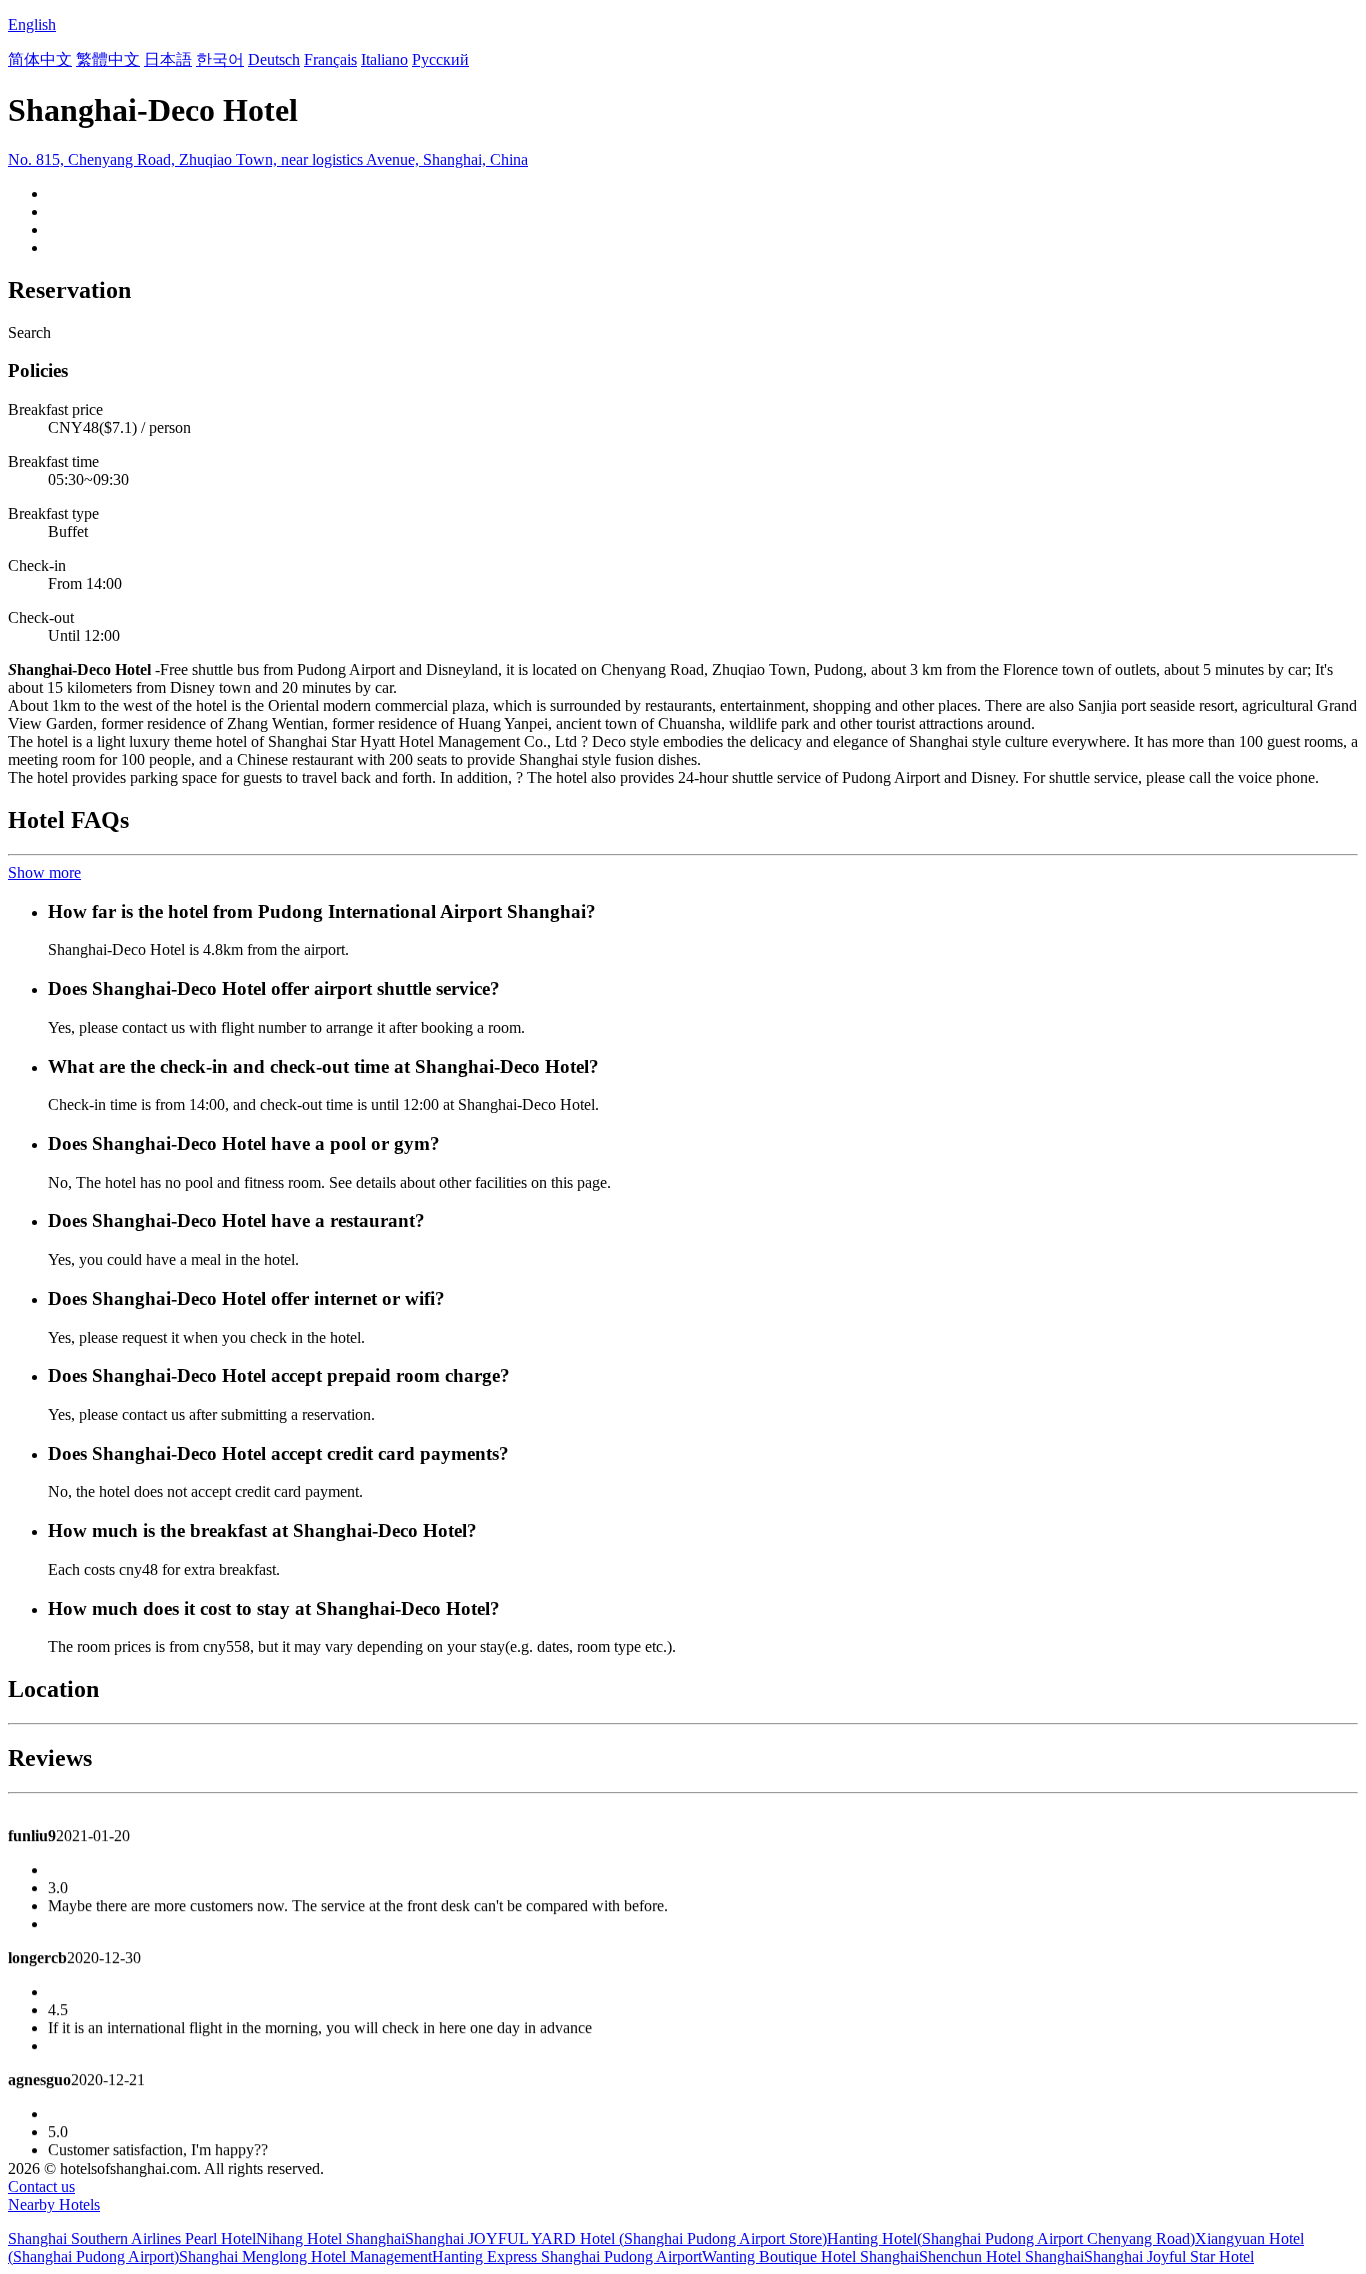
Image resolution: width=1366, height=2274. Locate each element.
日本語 (168, 59)
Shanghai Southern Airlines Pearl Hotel (132, 2238)
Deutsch (274, 59)
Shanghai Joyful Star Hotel (1169, 2256)
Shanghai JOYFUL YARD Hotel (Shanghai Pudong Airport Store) (616, 2238)
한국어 (220, 59)
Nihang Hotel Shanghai (330, 2238)
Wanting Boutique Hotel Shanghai (810, 2256)
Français (330, 59)
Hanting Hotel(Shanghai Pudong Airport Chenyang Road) (1011, 2238)
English (32, 24)
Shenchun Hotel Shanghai (1001, 2256)
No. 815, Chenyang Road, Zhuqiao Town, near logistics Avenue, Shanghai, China (268, 159)
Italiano (384, 59)
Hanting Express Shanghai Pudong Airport (567, 2256)
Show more (44, 872)
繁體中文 (108, 59)
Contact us (41, 2186)
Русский (440, 59)
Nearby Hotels (54, 2204)
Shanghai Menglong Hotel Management (305, 2256)
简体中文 (40, 59)
